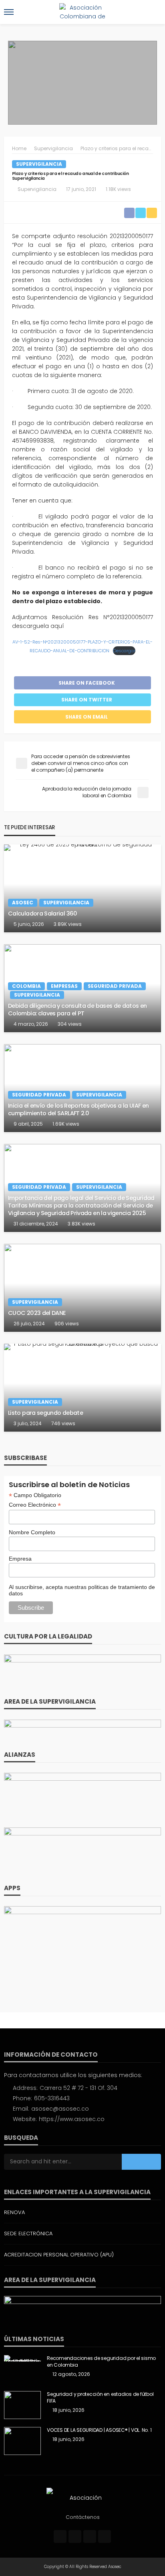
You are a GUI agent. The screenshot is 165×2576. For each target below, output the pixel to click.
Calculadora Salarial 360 (43, 914)
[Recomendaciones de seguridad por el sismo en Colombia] (22, 2358)
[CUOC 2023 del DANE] (82, 1288)
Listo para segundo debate (45, 1413)
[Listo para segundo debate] (82, 1388)
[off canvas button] (9, 12)
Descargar (124, 651)
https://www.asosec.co (72, 2119)
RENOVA (14, 2212)
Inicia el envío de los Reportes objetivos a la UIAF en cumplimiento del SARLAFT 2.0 (78, 1109)
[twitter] (75, 2536)
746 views (63, 1423)
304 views (70, 1024)
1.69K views (66, 1124)
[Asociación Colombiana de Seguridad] (82, 2497)
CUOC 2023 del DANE (37, 1313)
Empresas (64, 986)
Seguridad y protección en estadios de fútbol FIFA (100, 2398)
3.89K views (68, 924)
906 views (67, 1324)
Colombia (26, 986)
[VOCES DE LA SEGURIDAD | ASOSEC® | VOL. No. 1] (22, 2441)
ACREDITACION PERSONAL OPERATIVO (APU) (59, 2255)
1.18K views (118, 189)
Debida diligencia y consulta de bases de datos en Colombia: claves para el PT (77, 1010)
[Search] (154, 12)
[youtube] (105, 2536)
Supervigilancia (39, 164)
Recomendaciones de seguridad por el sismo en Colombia (101, 2362)
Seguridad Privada (115, 986)
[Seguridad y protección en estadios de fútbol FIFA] (22, 2405)
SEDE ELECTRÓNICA (28, 2233)
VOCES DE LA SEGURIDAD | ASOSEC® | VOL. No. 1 (99, 2430)
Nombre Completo (32, 1532)
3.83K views (81, 1224)
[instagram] (90, 2536)
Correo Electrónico (35, 1505)
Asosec (23, 903)
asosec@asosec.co (60, 2109)
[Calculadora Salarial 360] (82, 888)
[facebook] (60, 2536)
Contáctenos (83, 2517)
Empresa (20, 1559)
